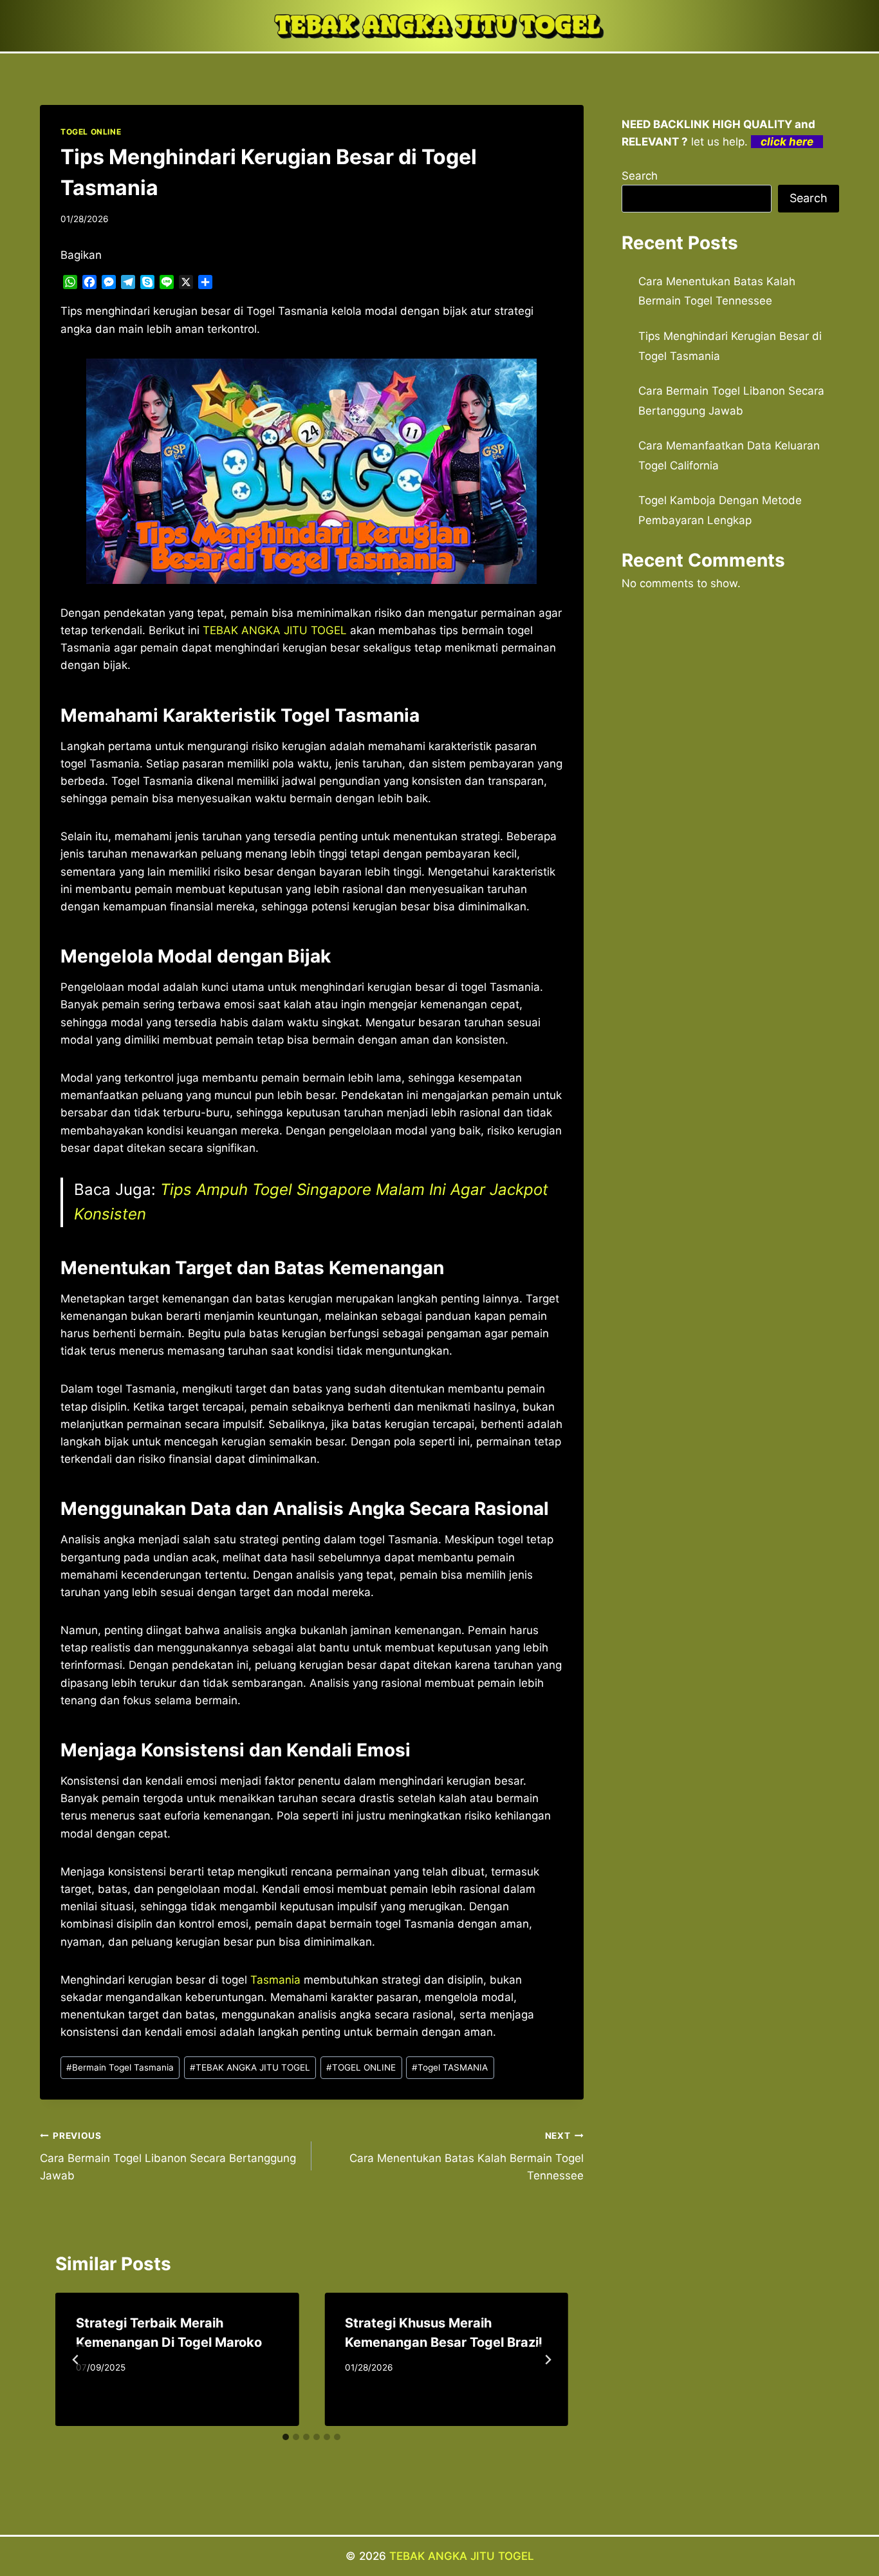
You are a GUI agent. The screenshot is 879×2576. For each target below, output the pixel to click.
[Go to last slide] (76, 2360)
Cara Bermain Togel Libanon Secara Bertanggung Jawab (168, 2156)
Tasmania (275, 1980)
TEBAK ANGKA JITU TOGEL (250, 2067)
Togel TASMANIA (450, 2067)
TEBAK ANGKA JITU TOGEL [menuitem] (275, 630)
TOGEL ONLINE (91, 132)
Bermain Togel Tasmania (120, 2067)
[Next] (548, 2360)
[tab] (286, 2437)
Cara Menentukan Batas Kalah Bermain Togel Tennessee (466, 2156)
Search (640, 176)
